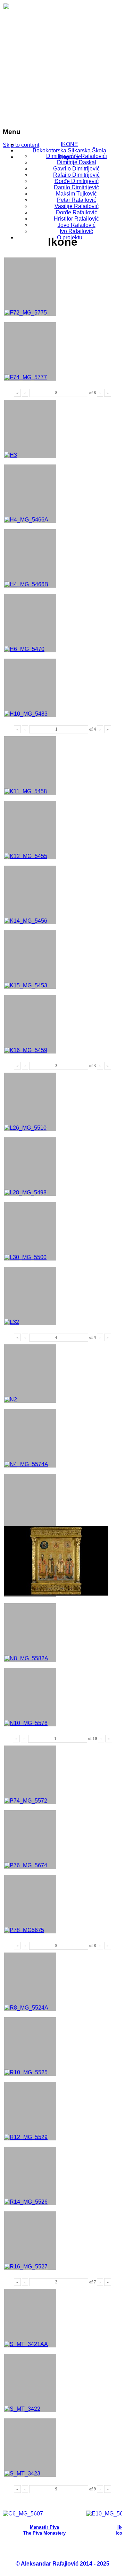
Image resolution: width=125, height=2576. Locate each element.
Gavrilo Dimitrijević (76, 169)
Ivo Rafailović (76, 231)
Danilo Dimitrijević (76, 187)
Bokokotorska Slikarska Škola (69, 150)
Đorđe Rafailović (77, 212)
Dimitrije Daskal (77, 162)
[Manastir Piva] (23, 2514)
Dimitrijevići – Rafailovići (77, 156)
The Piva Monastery (44, 2533)
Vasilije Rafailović (77, 206)
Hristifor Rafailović (76, 219)
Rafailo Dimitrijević (76, 175)
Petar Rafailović (77, 200)
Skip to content (21, 145)
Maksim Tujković (76, 194)
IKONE (69, 144)
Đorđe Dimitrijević (77, 181)
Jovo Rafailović (77, 225)
